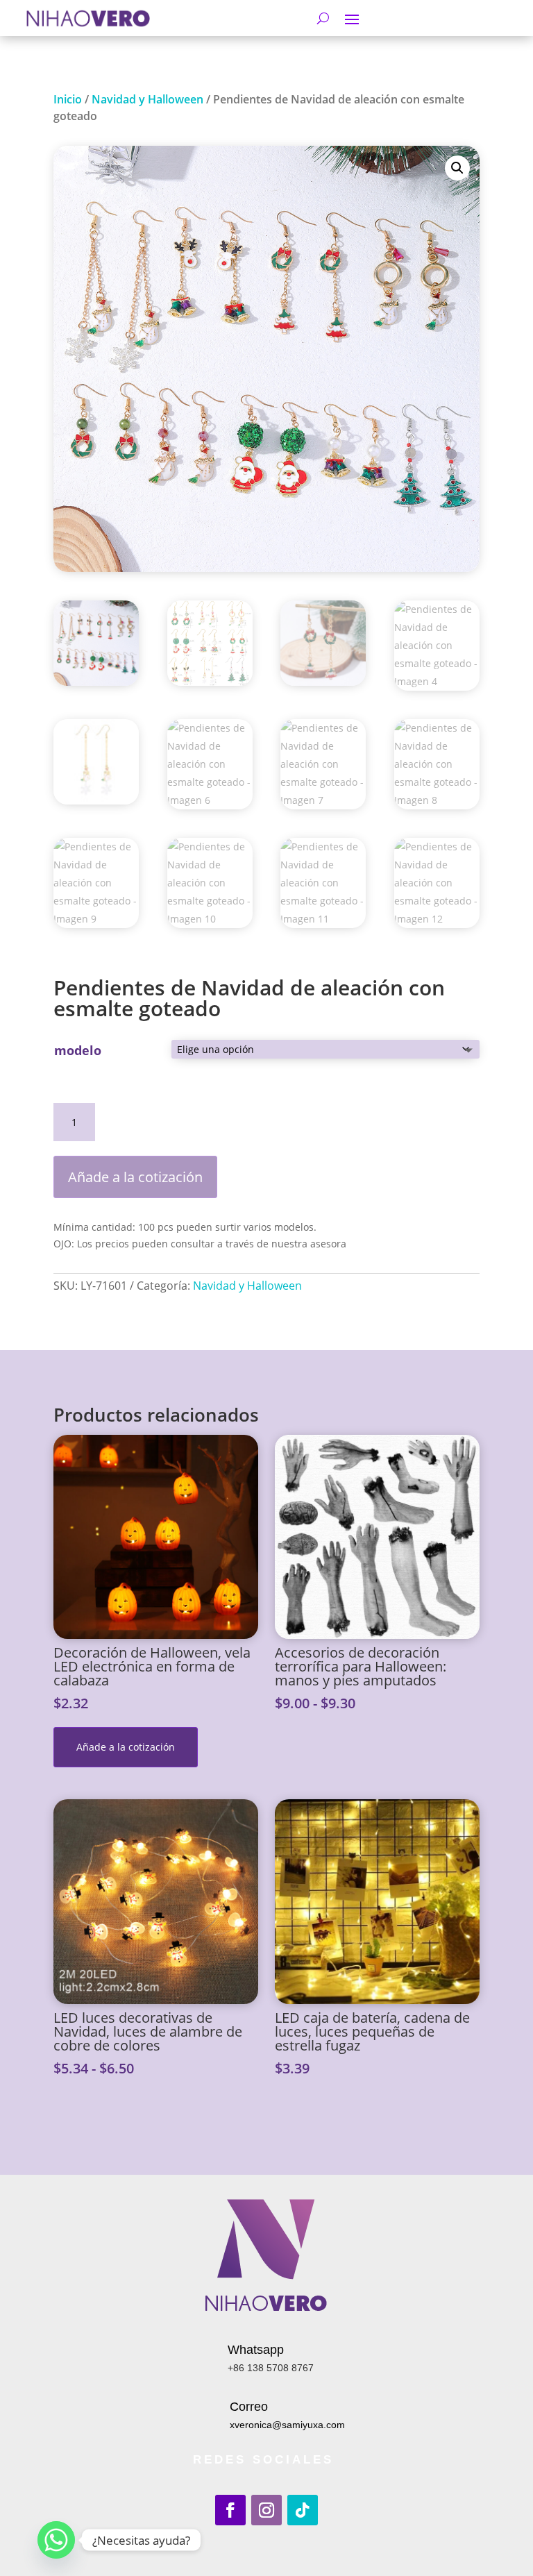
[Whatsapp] (56, 2540)
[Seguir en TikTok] (303, 2510)
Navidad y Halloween (147, 99)
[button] (457, 168)
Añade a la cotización (135, 1177)
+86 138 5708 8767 (271, 2368)
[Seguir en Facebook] (230, 2510)
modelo (78, 1050)
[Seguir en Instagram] (266, 2510)
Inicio (68, 99)
